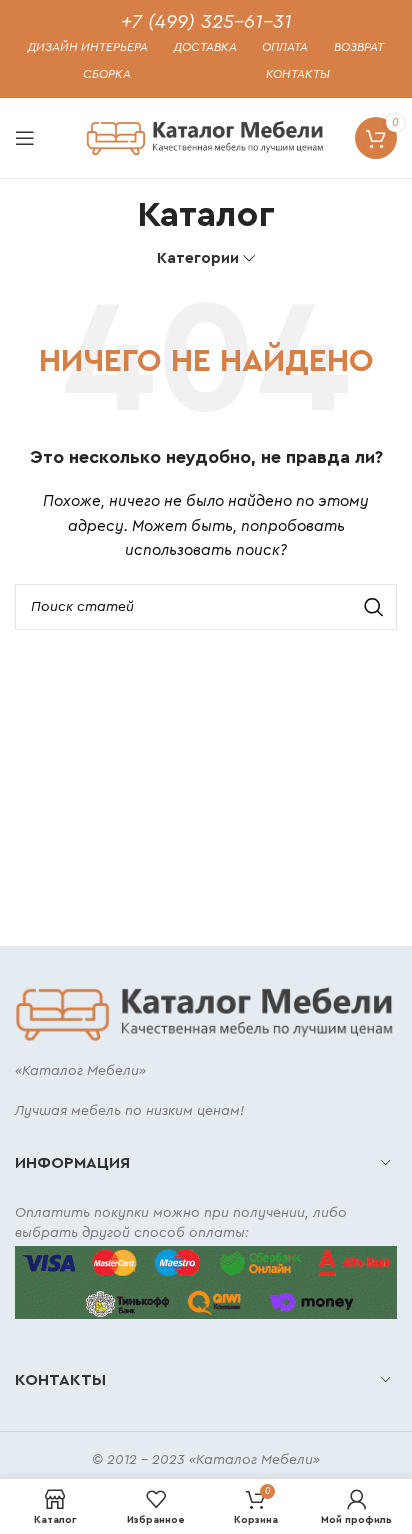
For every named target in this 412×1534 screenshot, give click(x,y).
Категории (198, 258)
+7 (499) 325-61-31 (206, 22)
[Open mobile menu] (25, 138)
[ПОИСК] (374, 607)
